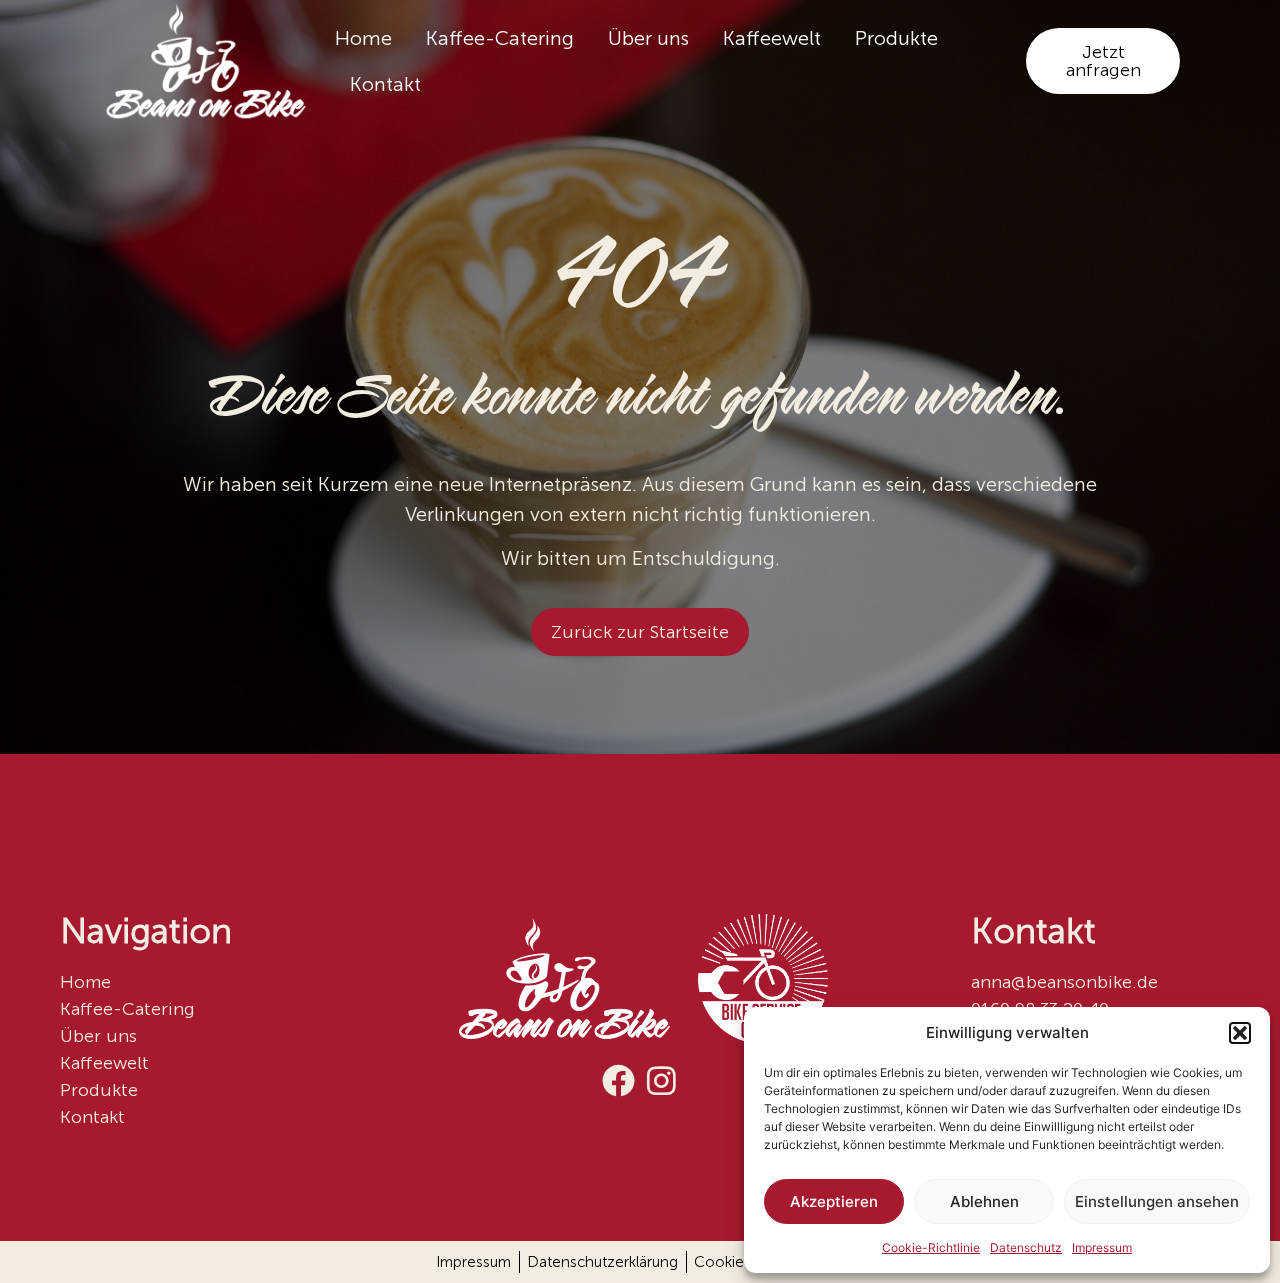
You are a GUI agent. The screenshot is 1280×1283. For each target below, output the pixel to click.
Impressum (1102, 1247)
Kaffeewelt (772, 38)
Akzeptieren (834, 1201)
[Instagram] (661, 1080)
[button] (1240, 1033)
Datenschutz (1026, 1247)
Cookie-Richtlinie (931, 1247)
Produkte (896, 38)
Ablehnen (984, 1201)
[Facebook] (618, 1080)
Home (363, 38)
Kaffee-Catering (500, 38)
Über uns (648, 38)
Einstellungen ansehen (1157, 1201)
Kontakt (385, 84)
